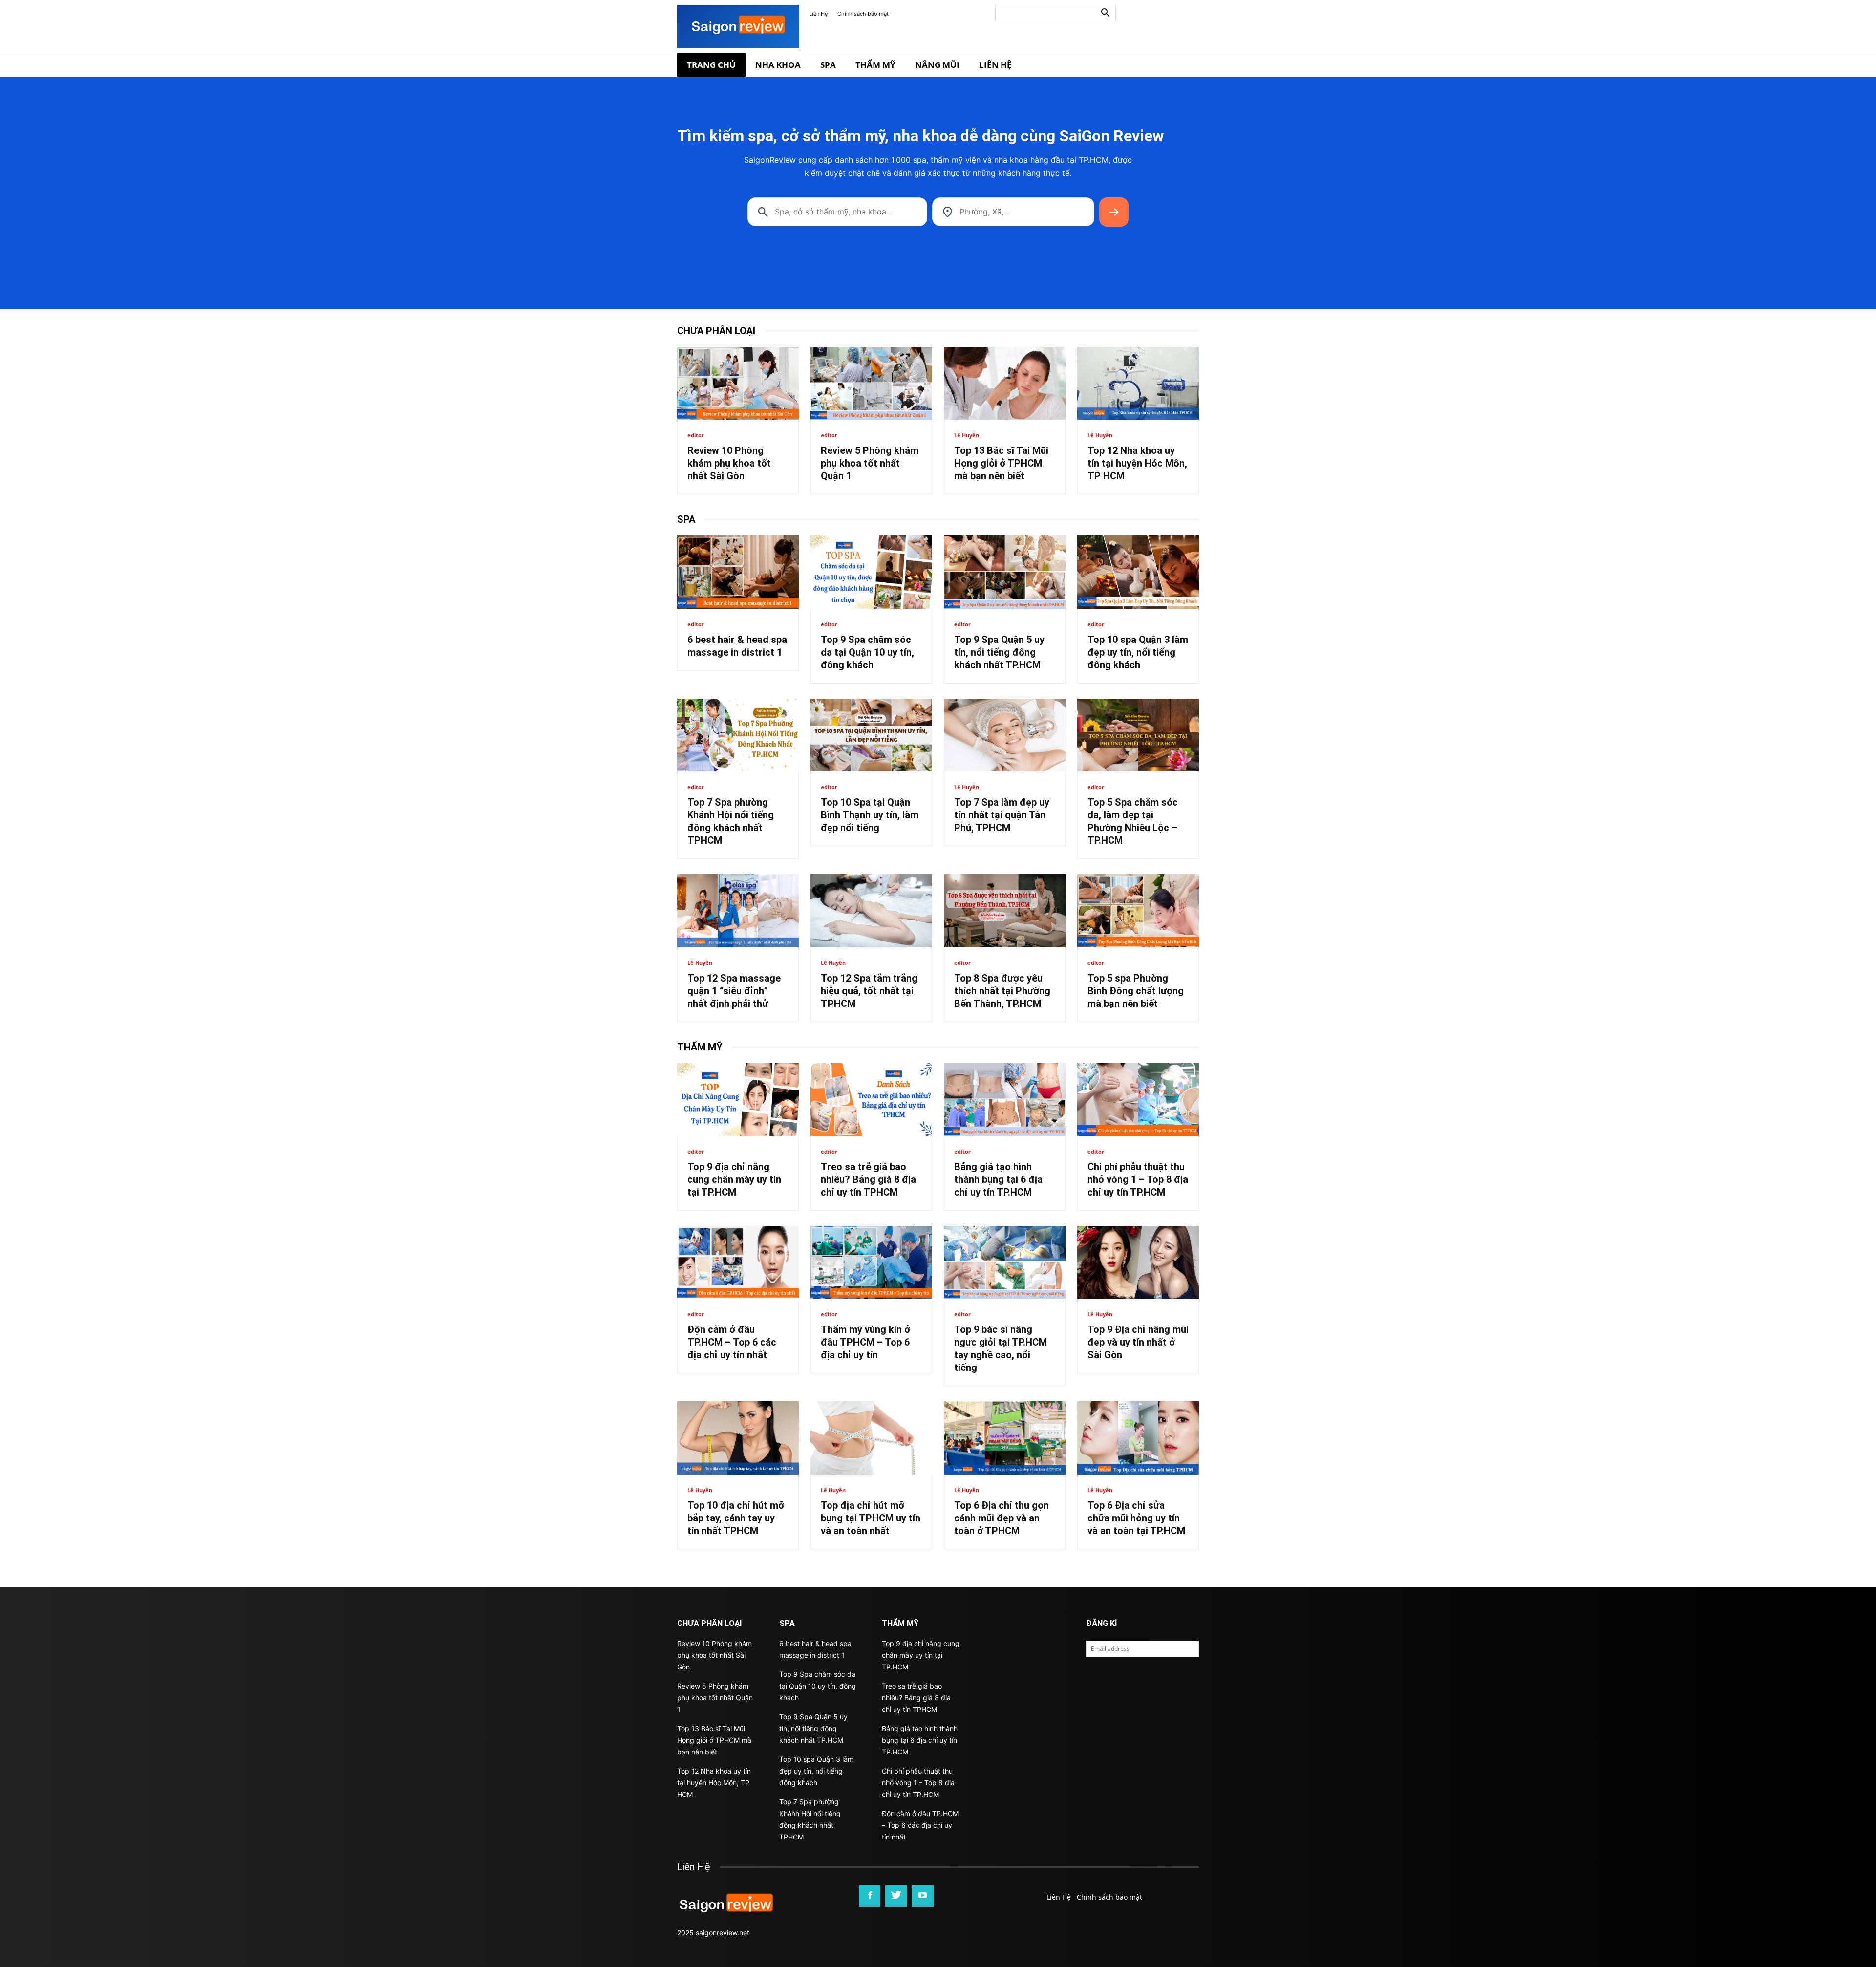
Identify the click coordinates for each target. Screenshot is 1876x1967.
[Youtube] (922, 1896)
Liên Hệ (818, 14)
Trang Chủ (711, 65)
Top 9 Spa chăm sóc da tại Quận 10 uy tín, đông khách (867, 652)
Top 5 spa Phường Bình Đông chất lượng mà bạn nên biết (1136, 991)
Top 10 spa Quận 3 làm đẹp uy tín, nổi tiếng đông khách (1138, 652)
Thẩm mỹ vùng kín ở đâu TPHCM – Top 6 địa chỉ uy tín (865, 1342)
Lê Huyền (967, 435)
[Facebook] (870, 1896)
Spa (828, 65)
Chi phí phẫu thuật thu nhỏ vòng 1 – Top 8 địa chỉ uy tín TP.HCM (1138, 1179)
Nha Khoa (778, 65)
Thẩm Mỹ (875, 65)
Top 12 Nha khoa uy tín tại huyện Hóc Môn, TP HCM (1137, 463)
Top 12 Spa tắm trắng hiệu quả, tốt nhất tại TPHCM (869, 991)
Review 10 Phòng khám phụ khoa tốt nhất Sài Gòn (729, 463)
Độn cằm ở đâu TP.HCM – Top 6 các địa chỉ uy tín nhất (732, 1342)
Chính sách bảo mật (863, 14)
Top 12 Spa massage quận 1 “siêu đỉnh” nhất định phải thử (734, 991)
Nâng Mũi (937, 65)
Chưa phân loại (716, 331)
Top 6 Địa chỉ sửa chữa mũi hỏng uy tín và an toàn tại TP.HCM (1136, 1518)
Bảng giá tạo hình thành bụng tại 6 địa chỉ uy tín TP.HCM (998, 1179)
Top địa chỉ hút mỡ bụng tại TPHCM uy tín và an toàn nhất (871, 1518)
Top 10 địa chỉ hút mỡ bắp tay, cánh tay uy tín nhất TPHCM (736, 1518)
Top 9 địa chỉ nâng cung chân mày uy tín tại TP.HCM (734, 1179)
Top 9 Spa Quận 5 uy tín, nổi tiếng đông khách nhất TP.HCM (999, 652)
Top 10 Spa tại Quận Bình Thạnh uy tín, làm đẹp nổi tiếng (870, 815)
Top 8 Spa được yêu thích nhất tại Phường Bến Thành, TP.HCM (1002, 991)
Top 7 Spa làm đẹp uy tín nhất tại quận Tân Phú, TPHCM (1002, 815)
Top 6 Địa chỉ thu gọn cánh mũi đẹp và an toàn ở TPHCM (1002, 1518)
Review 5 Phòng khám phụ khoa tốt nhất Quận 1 (870, 463)
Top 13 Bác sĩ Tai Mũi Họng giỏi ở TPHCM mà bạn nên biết (1001, 463)
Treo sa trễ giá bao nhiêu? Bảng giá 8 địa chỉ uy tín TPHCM (868, 1179)
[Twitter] (896, 1896)
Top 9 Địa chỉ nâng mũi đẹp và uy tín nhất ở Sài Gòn (1138, 1342)
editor (696, 435)
